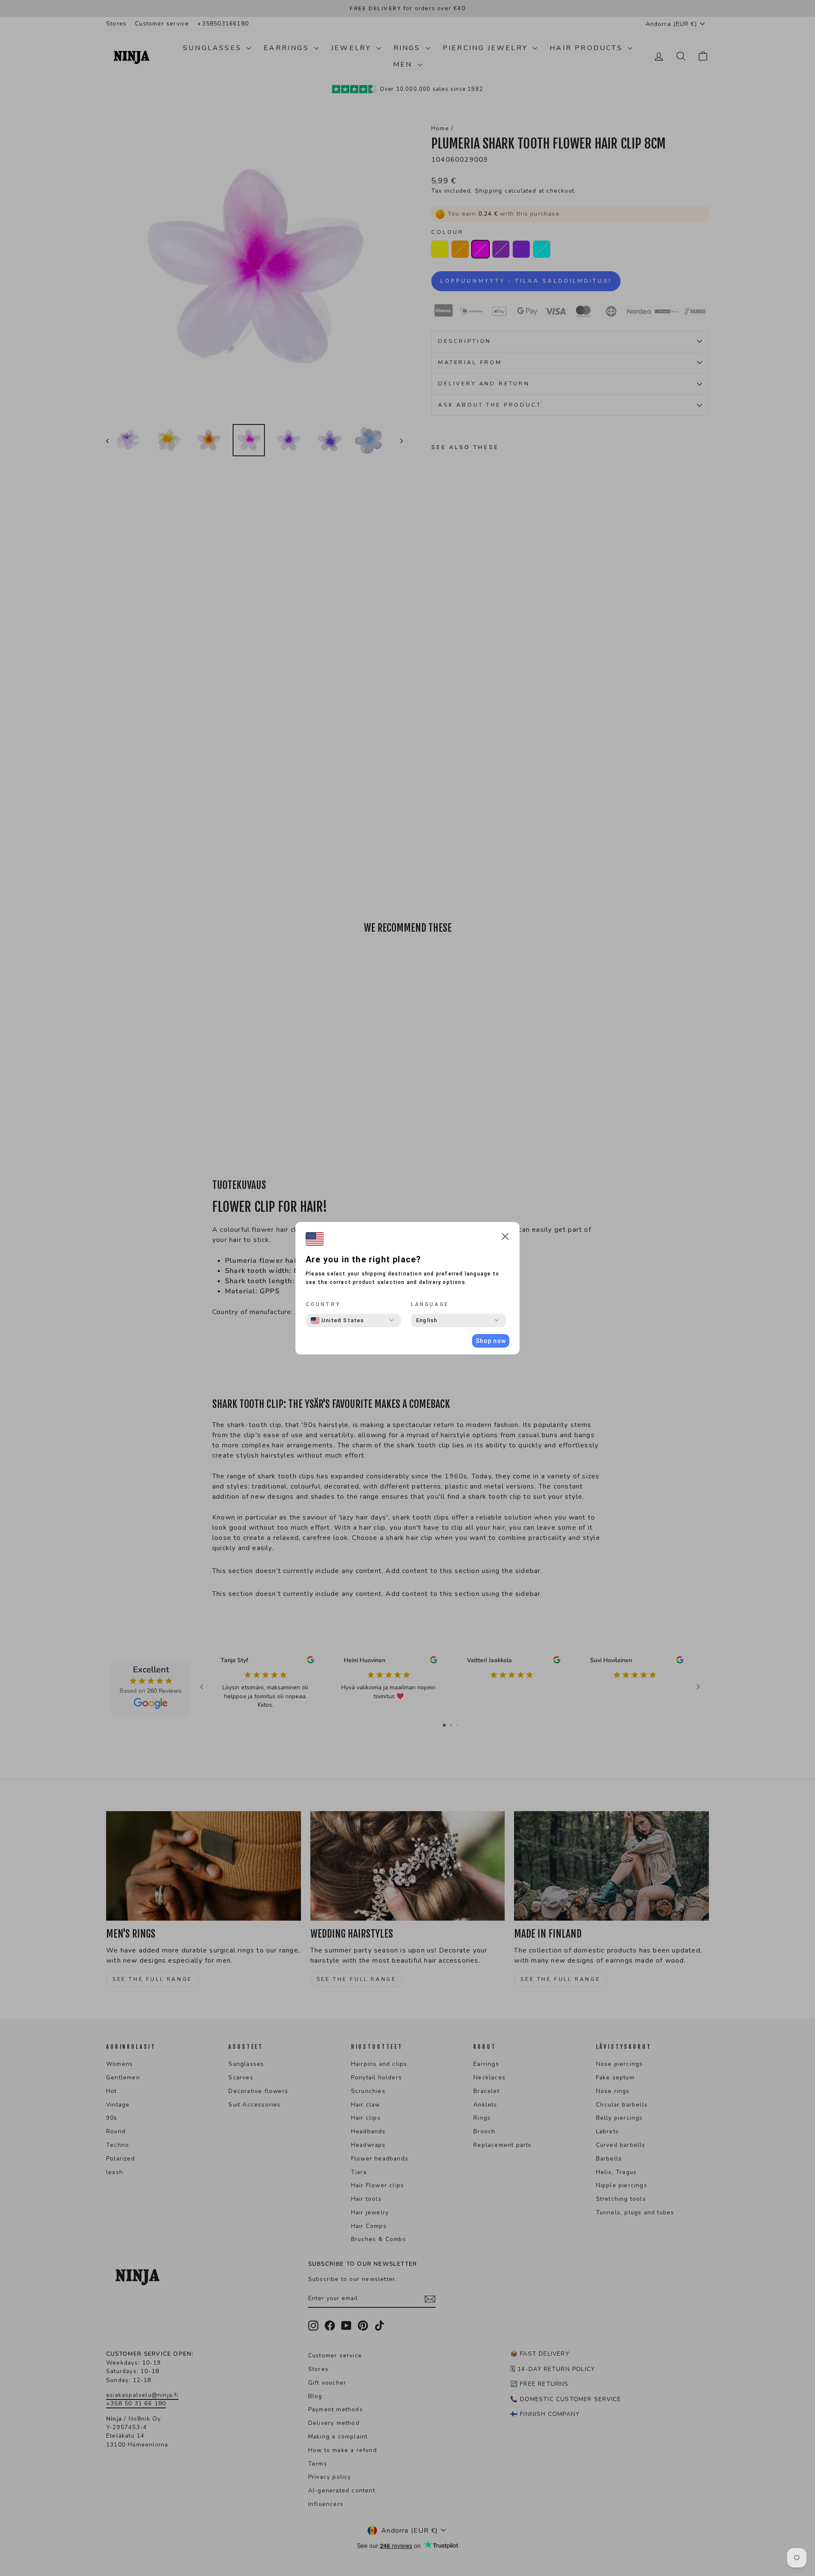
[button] (505, 1238)
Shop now (491, 1341)
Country (323, 1304)
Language (430, 1304)
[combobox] (337, 1320)
